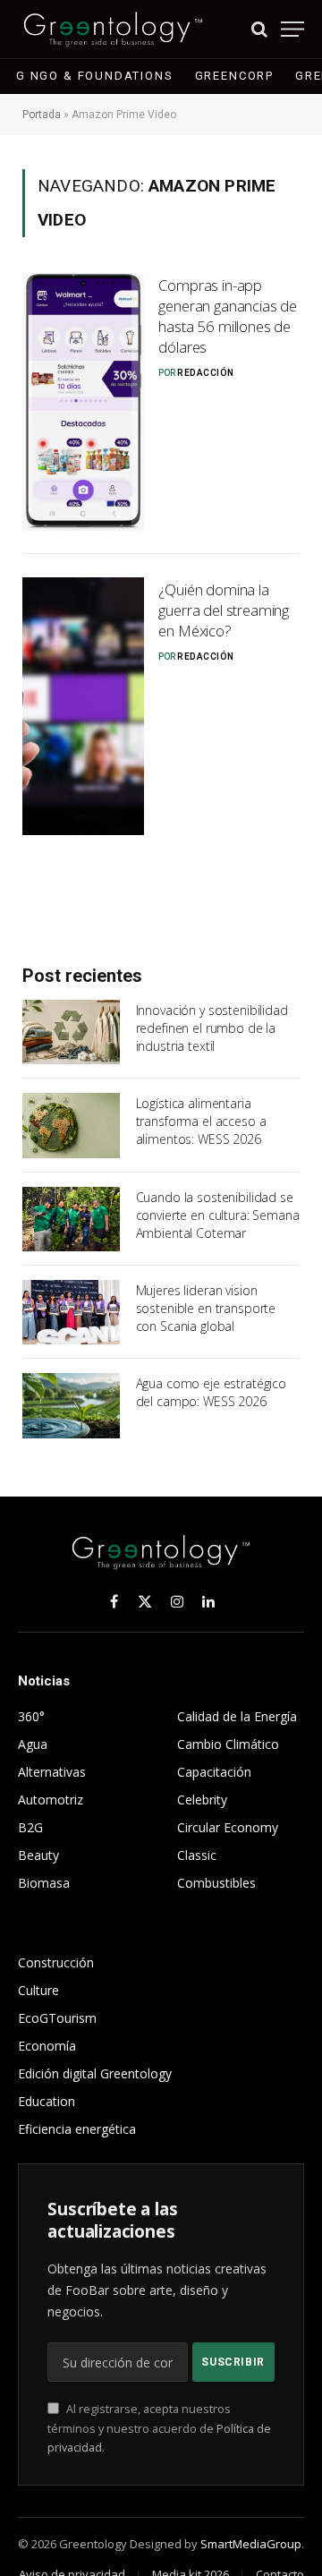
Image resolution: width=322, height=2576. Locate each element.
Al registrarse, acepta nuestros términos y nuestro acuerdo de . (159, 2428)
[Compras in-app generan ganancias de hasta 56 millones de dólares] (83, 402)
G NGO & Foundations (95, 76)
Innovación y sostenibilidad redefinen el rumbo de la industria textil (212, 1028)
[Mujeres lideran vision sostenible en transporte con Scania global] (71, 1312)
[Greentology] (113, 29)
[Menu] (292, 29)
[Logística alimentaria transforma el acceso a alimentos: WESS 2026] (71, 1125)
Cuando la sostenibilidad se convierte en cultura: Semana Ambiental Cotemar (218, 1215)
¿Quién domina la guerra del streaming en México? (224, 610)
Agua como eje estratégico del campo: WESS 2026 (212, 1392)
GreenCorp (234, 76)
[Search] (259, 29)
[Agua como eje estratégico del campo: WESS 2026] (71, 1405)
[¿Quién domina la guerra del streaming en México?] (83, 706)
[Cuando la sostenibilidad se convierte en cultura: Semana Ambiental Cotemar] (71, 1219)
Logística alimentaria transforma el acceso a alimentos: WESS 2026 (201, 1121)
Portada (42, 115)
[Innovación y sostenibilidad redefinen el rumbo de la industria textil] (71, 1032)
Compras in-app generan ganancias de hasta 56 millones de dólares (228, 316)
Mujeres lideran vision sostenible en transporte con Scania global (206, 1308)
